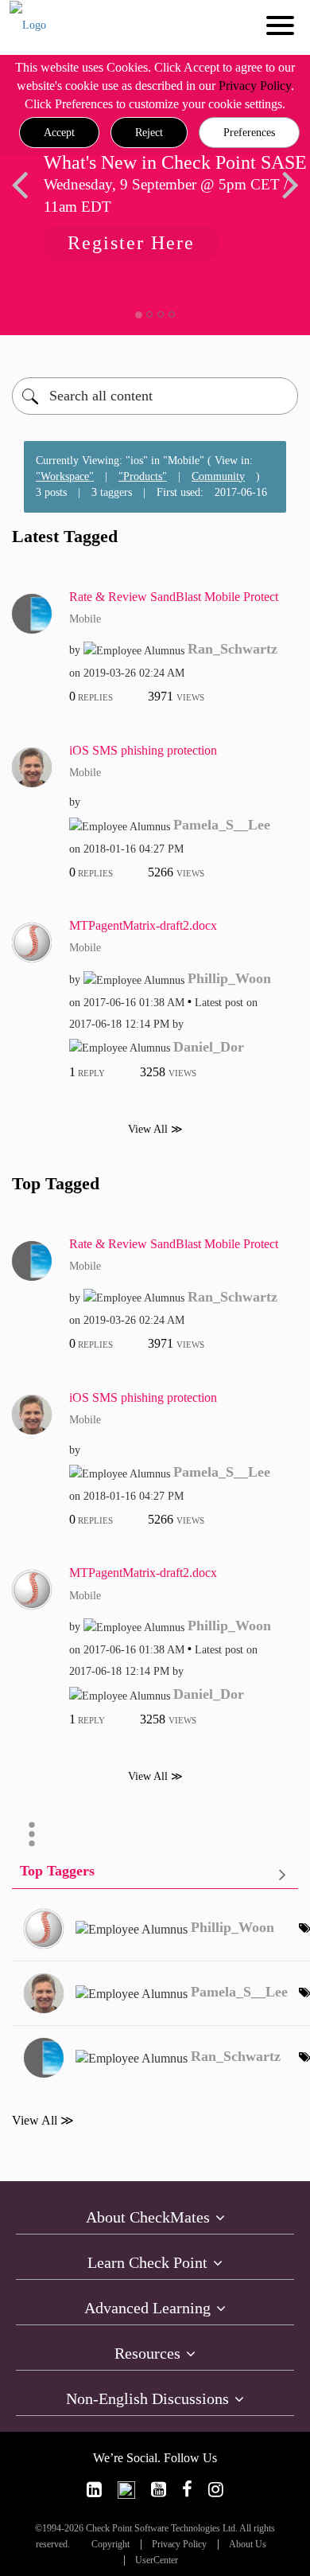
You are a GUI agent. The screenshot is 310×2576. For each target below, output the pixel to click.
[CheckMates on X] (126, 2490)
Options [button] (32, 1834)
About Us (248, 2545)
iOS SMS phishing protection (143, 750)
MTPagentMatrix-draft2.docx (143, 925)
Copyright (110, 2545)
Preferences (249, 133)
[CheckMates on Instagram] (216, 2490)
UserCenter (157, 2560)
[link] (94, 2490)
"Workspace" (65, 476)
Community (218, 476)
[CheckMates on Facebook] (187, 2490)
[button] (59, 133)
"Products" (143, 476)
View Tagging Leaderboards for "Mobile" (155, 1874)
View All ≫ (155, 1128)
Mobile (85, 619)
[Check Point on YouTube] (159, 2490)
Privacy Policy (255, 86)
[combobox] (155, 396)
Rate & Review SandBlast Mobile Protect (174, 597)
